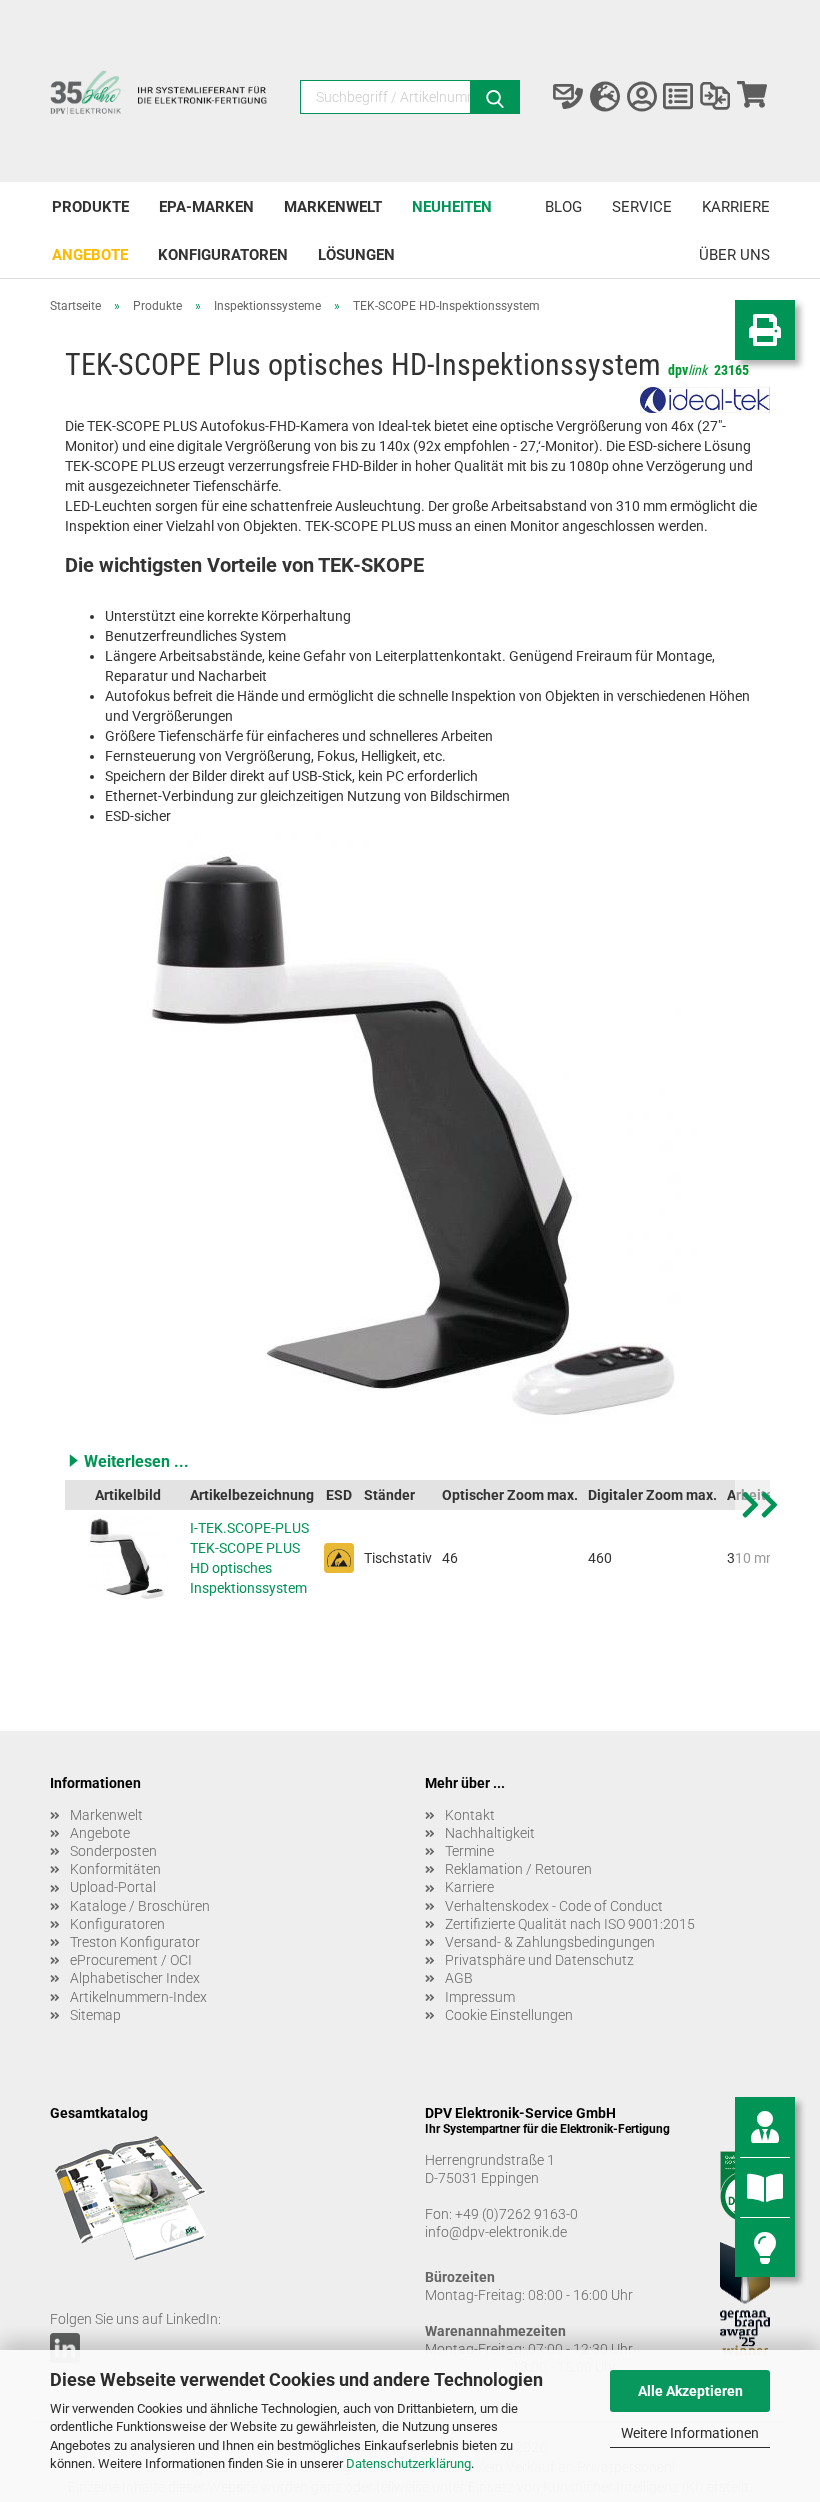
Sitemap (95, 2015)
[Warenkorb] (751, 97)
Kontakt (470, 1815)
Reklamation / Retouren (518, 1869)
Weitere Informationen (690, 2433)
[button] (417, 1461)
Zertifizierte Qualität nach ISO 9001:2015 (570, 1924)
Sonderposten (113, 1851)
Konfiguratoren (223, 255)
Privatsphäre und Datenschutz (539, 1960)
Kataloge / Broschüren (140, 1906)
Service (642, 207)
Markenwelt (333, 207)
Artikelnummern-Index (138, 1997)
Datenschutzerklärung (408, 2463)
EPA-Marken (206, 207)
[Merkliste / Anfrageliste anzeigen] (678, 97)
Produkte (90, 207)
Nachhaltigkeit (490, 1833)
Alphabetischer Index (135, 1978)
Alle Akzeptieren (690, 2391)
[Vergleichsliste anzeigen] (715, 97)
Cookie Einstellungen (509, 2015)
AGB (459, 1978)
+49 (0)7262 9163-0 (516, 2214)
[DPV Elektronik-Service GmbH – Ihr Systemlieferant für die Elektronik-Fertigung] (160, 102)
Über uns (734, 255)
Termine (469, 1851)
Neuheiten (452, 207)
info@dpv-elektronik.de (496, 2232)
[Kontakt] (568, 97)
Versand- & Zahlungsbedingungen (550, 1942)
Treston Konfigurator (135, 1942)
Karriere (736, 207)
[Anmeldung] (641, 97)
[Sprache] (605, 97)
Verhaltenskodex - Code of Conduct (554, 1906)
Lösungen (356, 255)
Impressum (480, 1997)
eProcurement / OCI (131, 1960)
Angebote (90, 255)
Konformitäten (115, 1869)
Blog (563, 207)
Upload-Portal (113, 1887)
